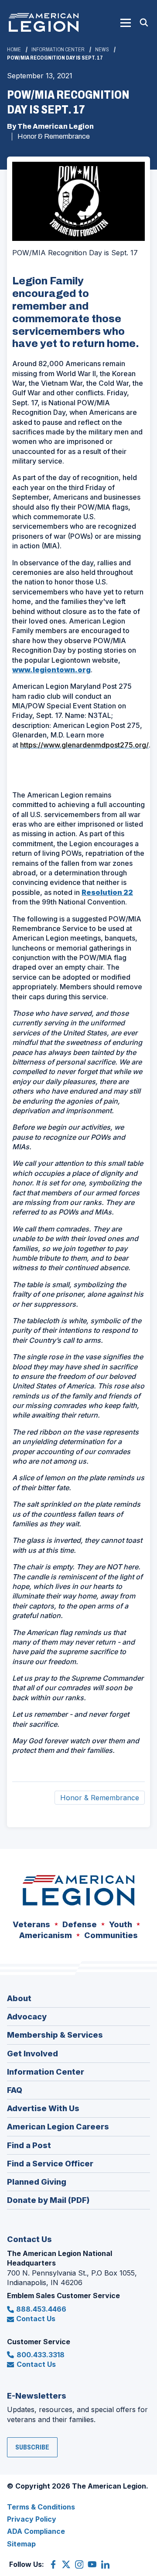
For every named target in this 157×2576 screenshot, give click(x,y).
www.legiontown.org (51, 670)
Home (14, 50)
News (102, 50)
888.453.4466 (41, 2309)
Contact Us (36, 2319)
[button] (126, 23)
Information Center (58, 50)
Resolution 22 (107, 892)
